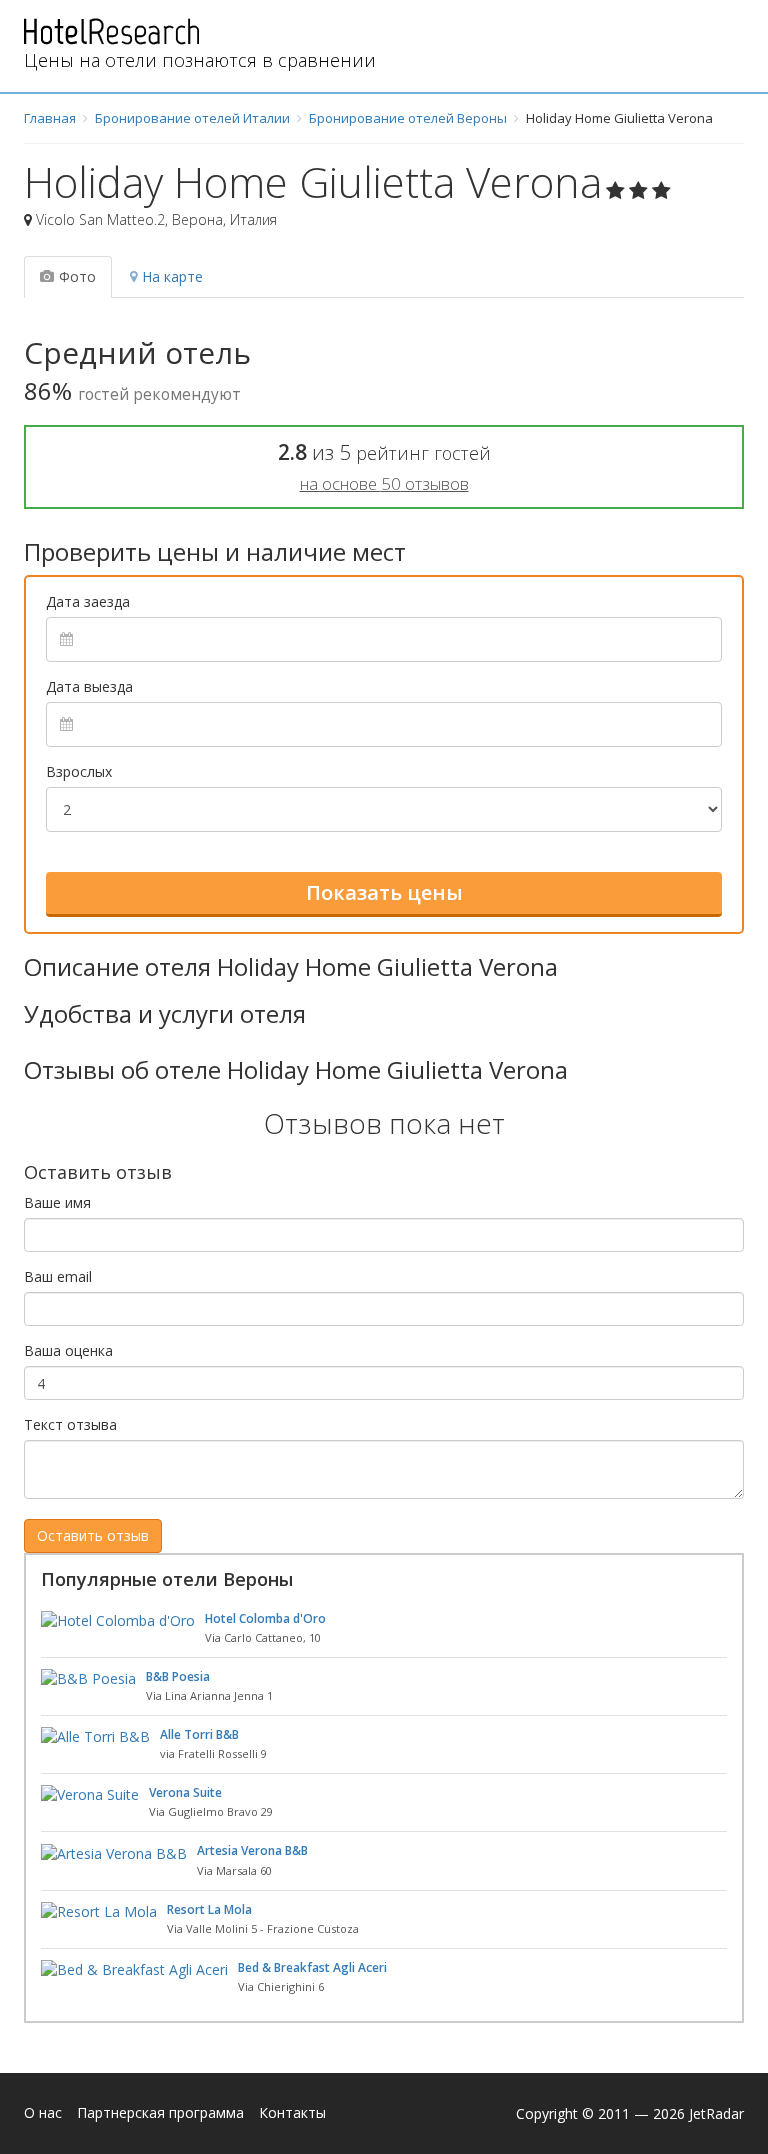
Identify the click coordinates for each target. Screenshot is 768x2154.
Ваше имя (57, 1202)
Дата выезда (89, 686)
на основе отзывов (384, 483)
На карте (172, 276)
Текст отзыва (70, 1424)
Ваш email (58, 1276)
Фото (77, 276)
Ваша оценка (68, 1350)
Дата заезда (88, 601)
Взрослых (79, 771)
